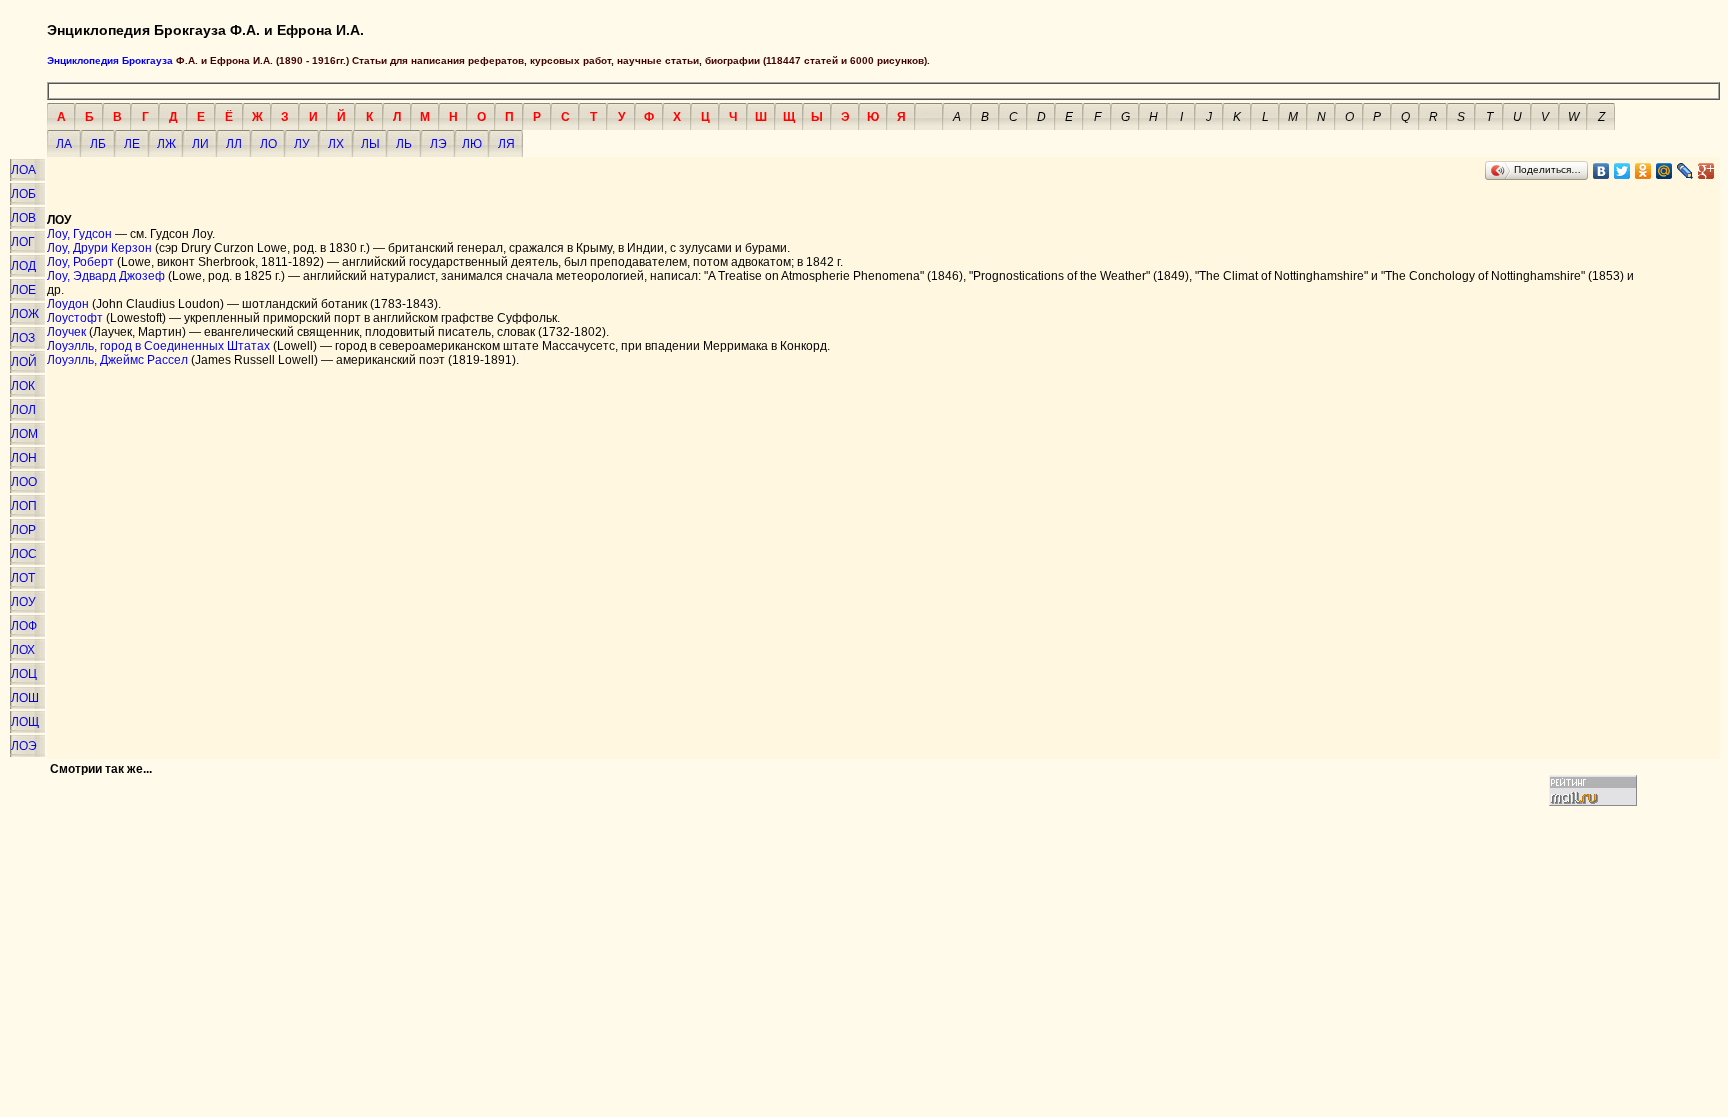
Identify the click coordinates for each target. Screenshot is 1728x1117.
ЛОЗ (23, 338)
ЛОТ (23, 578)
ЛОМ (24, 434)
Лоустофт (75, 318)
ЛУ (302, 144)
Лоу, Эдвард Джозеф (106, 276)
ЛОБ (23, 194)
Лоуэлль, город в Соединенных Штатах (158, 346)
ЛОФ (24, 626)
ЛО (268, 144)
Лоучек (66, 332)
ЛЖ (166, 144)
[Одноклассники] (1643, 171)
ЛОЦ (24, 674)
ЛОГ (23, 242)
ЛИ (200, 144)
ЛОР (23, 530)
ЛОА (23, 170)
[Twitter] (1622, 171)
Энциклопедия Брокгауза (110, 60)
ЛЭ (438, 144)
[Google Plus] (1706, 171)
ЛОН (24, 458)
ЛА (64, 144)
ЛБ (98, 144)
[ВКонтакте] (1601, 171)
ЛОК (23, 386)
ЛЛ (234, 144)
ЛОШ (25, 698)
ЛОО (24, 482)
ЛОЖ (25, 314)
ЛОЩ (25, 722)
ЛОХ (23, 650)
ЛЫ (370, 144)
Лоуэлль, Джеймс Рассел (117, 360)
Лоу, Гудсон (79, 234)
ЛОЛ (23, 410)
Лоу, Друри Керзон (99, 248)
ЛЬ (404, 144)
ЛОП (24, 506)
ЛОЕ (23, 290)
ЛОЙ (24, 362)
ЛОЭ (24, 746)
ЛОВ (23, 218)
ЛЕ (132, 144)
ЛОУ (23, 602)
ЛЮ (472, 144)
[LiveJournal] (1685, 171)
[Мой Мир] (1664, 171)
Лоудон (68, 304)
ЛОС (24, 554)
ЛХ (336, 144)
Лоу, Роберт (80, 262)
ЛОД (23, 266)
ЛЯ (506, 144)
